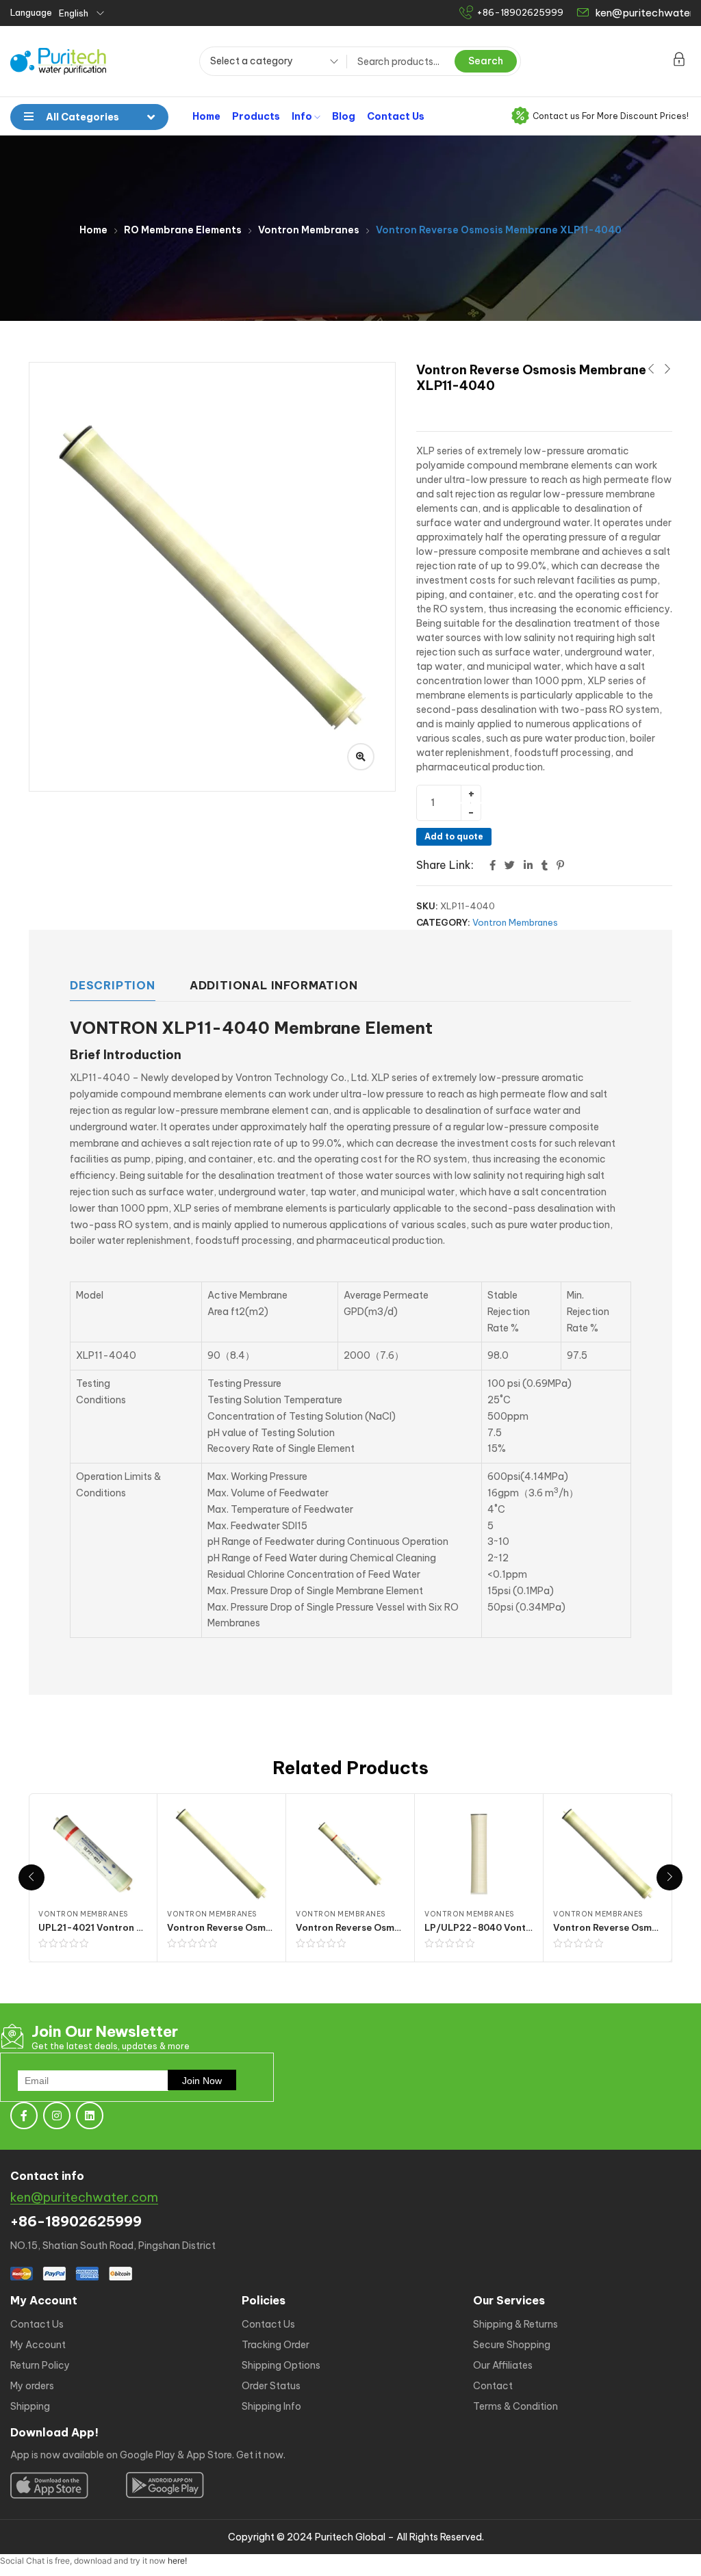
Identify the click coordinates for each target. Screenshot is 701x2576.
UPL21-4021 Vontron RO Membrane (120, 1927)
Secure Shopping (512, 2345)
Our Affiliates (503, 2365)
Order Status (271, 2386)
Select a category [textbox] (252, 61)
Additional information (274, 985)
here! (177, 2561)
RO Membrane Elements (183, 230)
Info (303, 116)
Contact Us (396, 116)
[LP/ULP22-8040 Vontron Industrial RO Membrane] (479, 1854)
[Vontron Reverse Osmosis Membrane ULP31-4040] (221, 1854)
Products (256, 116)
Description (113, 985)
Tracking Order (276, 2345)
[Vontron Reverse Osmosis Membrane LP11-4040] (350, 1854)
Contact (493, 2386)
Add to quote (454, 836)
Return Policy (40, 2365)
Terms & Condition (515, 2406)
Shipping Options (281, 2365)
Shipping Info (271, 2406)
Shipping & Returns (515, 2324)
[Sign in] (679, 62)
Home (206, 116)
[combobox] (269, 63)
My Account (38, 2345)
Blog (344, 116)
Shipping (30, 2406)
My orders (32, 2386)
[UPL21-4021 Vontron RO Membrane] (93, 1854)
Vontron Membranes (309, 230)
